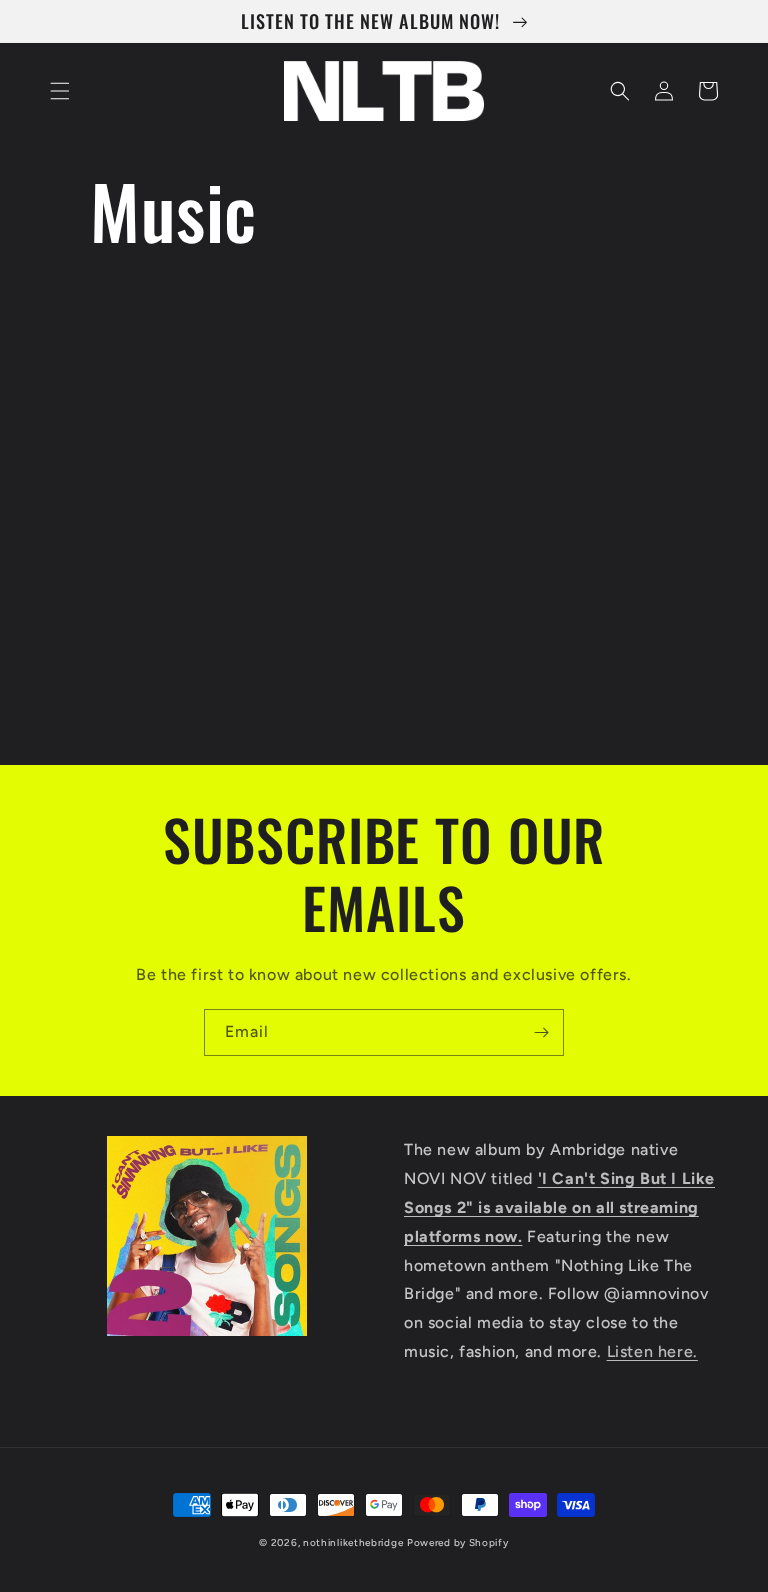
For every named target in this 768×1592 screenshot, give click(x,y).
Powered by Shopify (458, 1542)
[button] (60, 91)
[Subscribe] (541, 1032)
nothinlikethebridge (353, 1542)
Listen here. (652, 1351)
